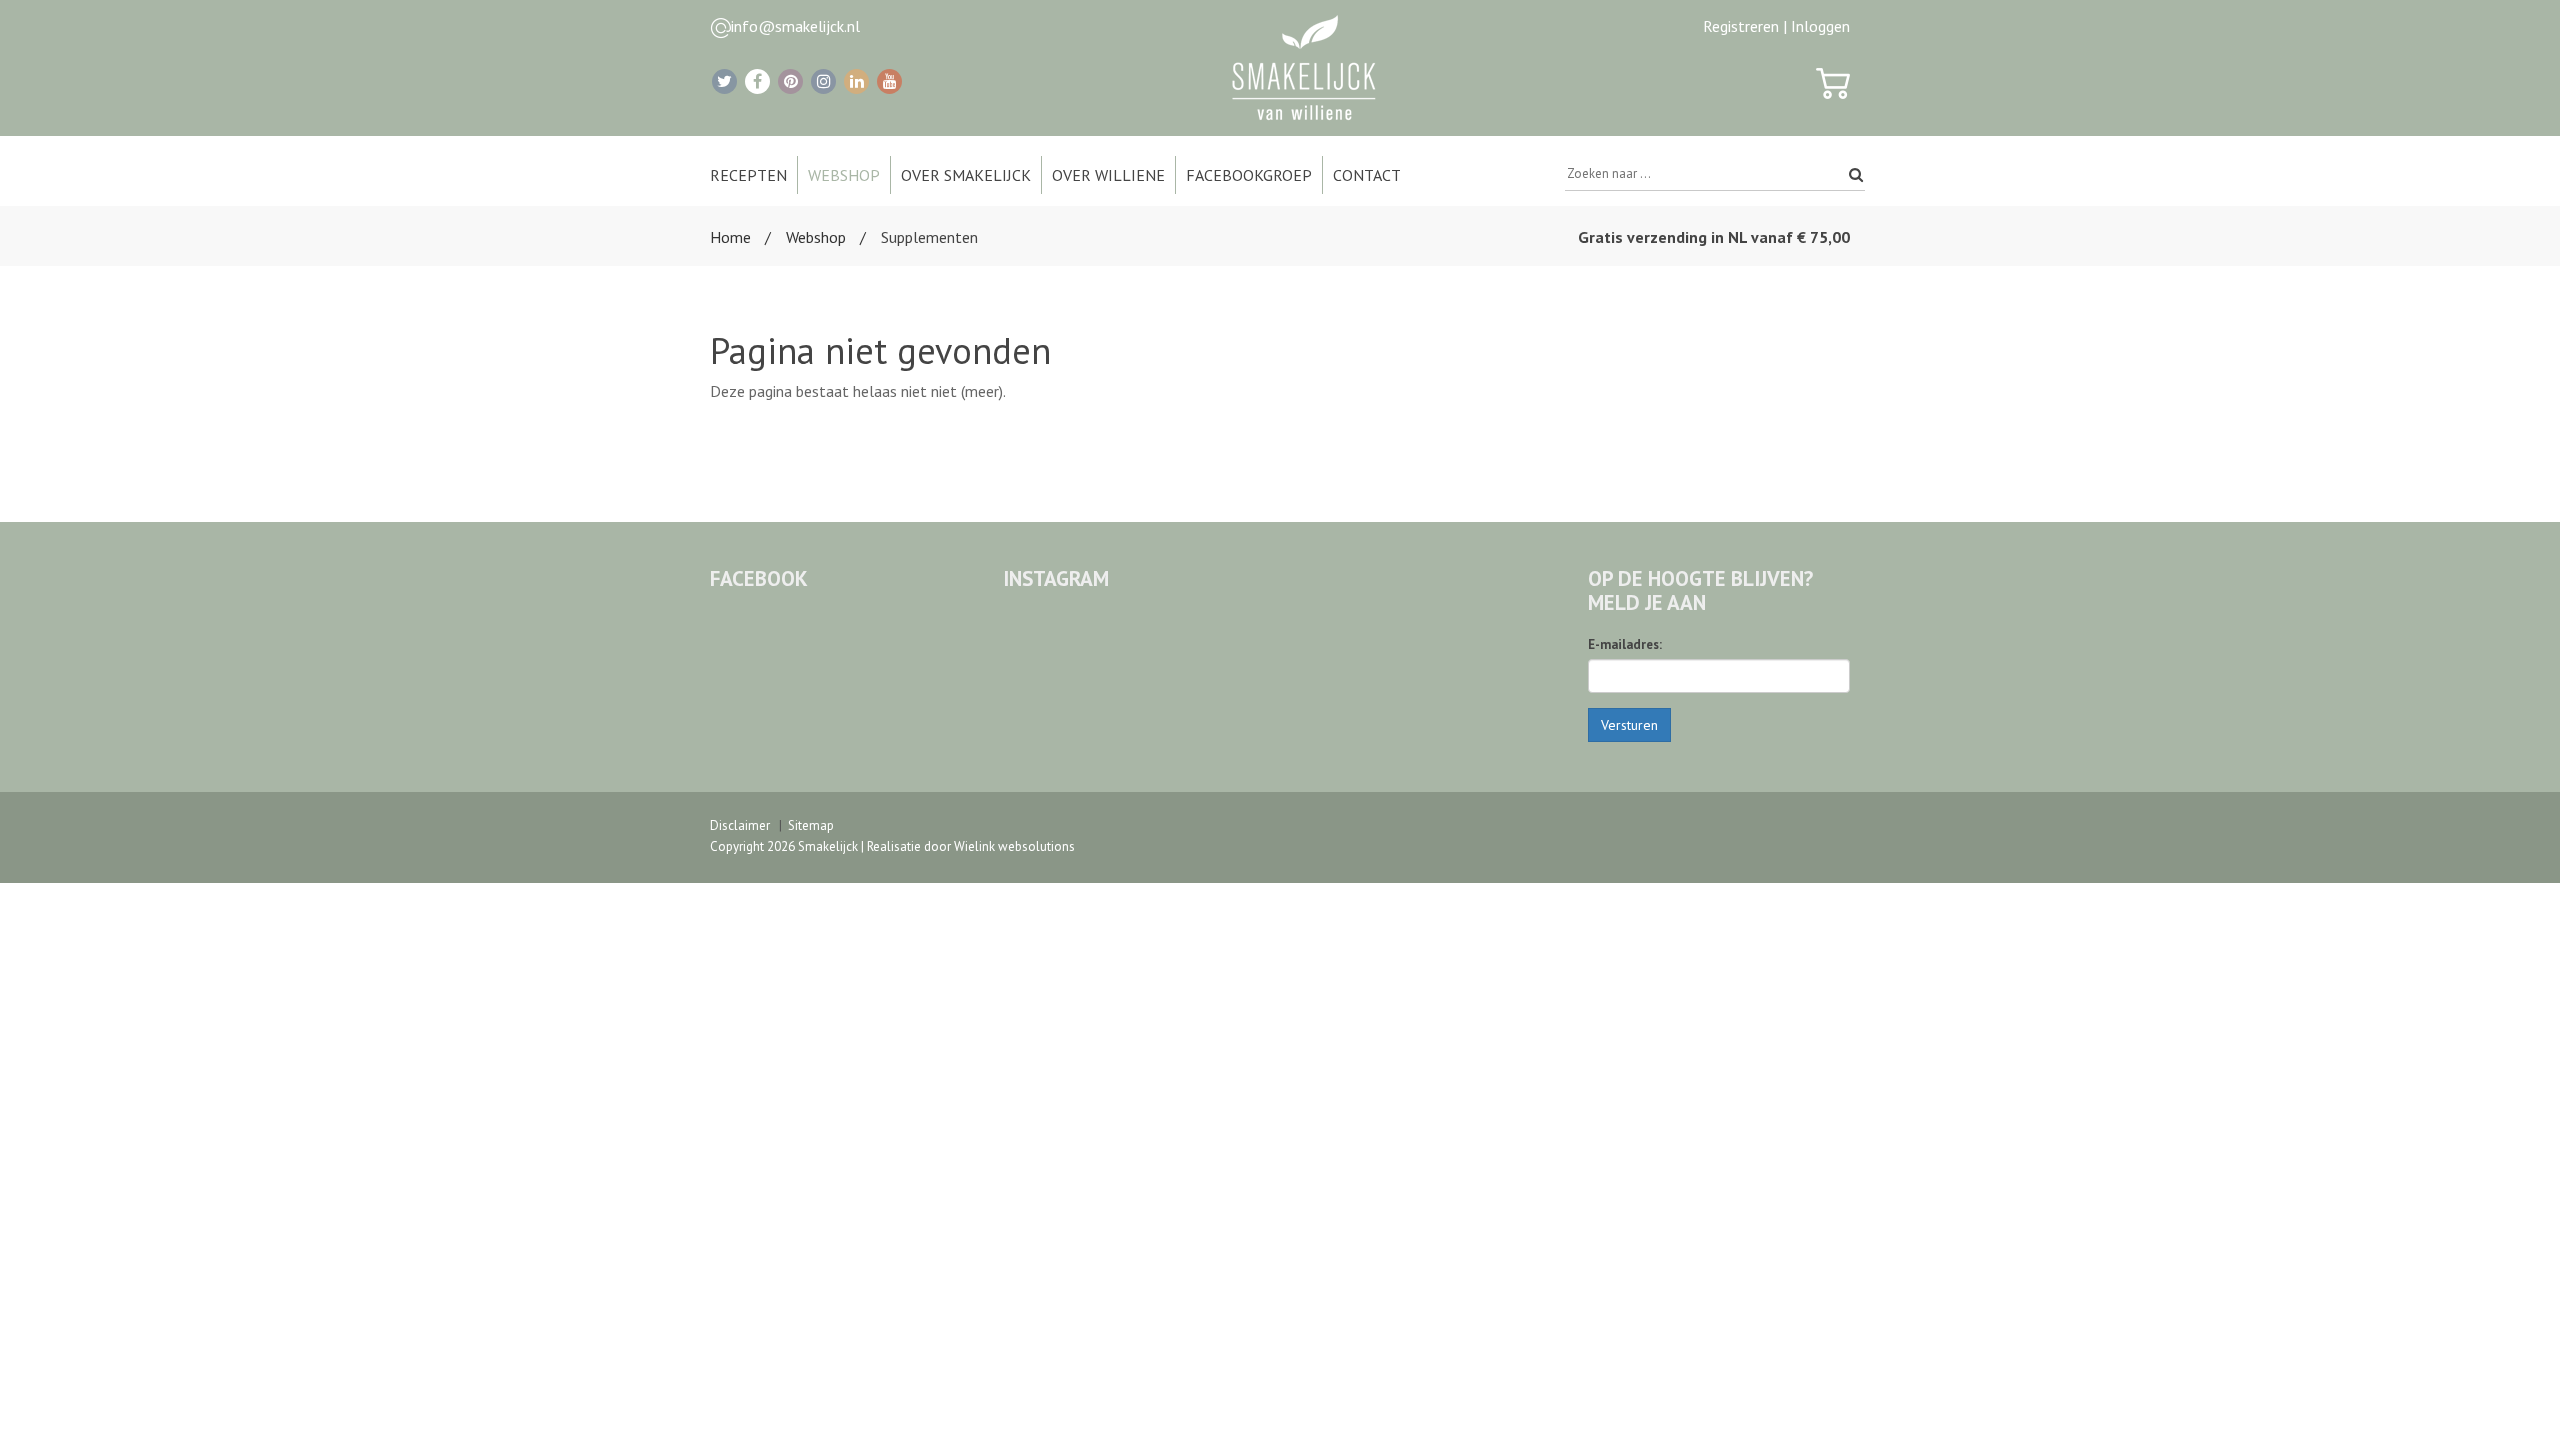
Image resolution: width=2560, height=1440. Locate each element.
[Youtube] (889, 81)
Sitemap (811, 825)
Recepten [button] (748, 175)
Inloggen (1820, 26)
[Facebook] (757, 81)
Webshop (816, 237)
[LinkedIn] (856, 81)
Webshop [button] (844, 175)
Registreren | (1745, 26)
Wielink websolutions (1014, 846)
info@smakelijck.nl (795, 26)
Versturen (1629, 725)
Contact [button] (1367, 175)
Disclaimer (740, 825)
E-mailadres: (1625, 644)
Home (730, 237)
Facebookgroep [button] (1249, 175)
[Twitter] (724, 81)
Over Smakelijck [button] (966, 175)
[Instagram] (823, 81)
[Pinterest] (790, 81)
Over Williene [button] (1108, 175)
